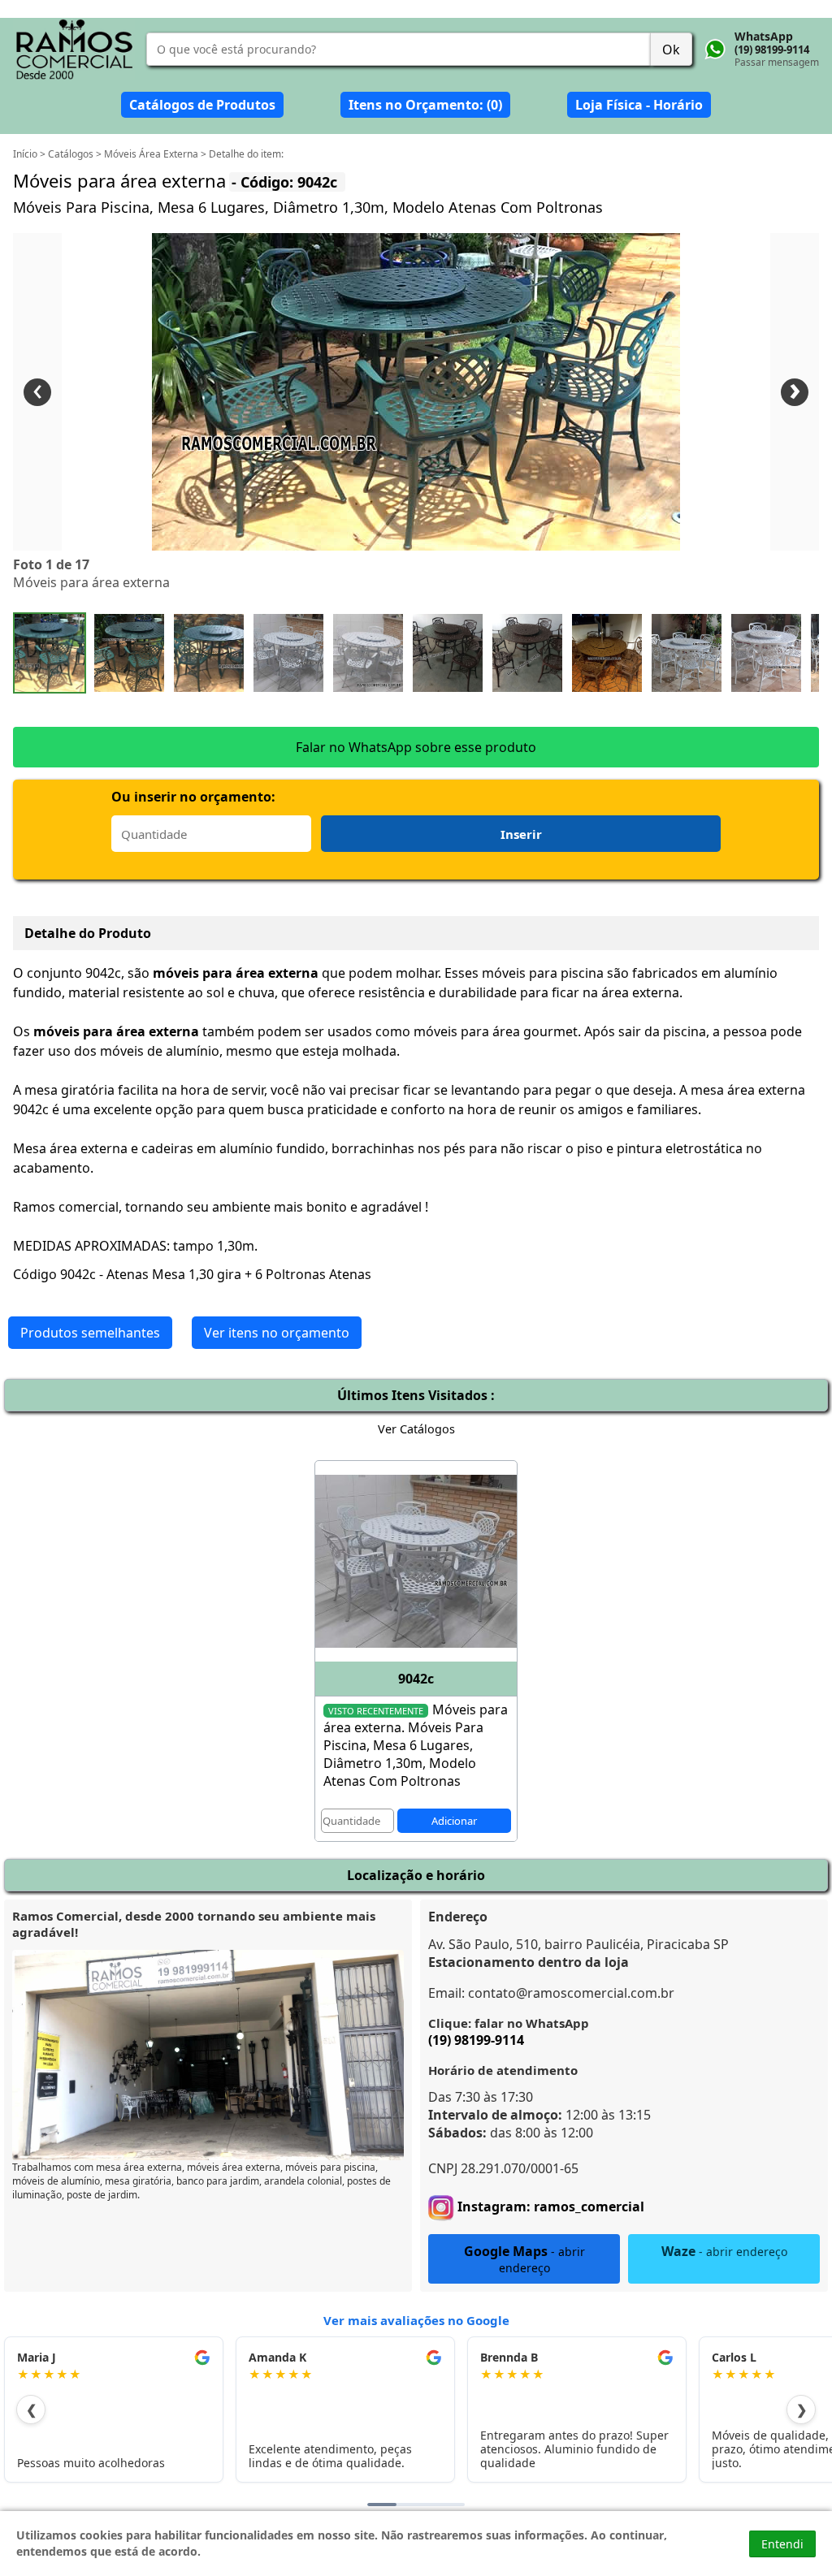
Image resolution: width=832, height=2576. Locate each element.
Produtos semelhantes (90, 1333)
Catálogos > (76, 154)
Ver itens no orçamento (277, 1333)
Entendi (782, 2544)
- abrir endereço (524, 2259)
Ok (671, 50)
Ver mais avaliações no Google (416, 2320)
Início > (30, 154)
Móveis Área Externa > (156, 154)
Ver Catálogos (416, 1429)
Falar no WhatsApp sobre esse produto (416, 747)
